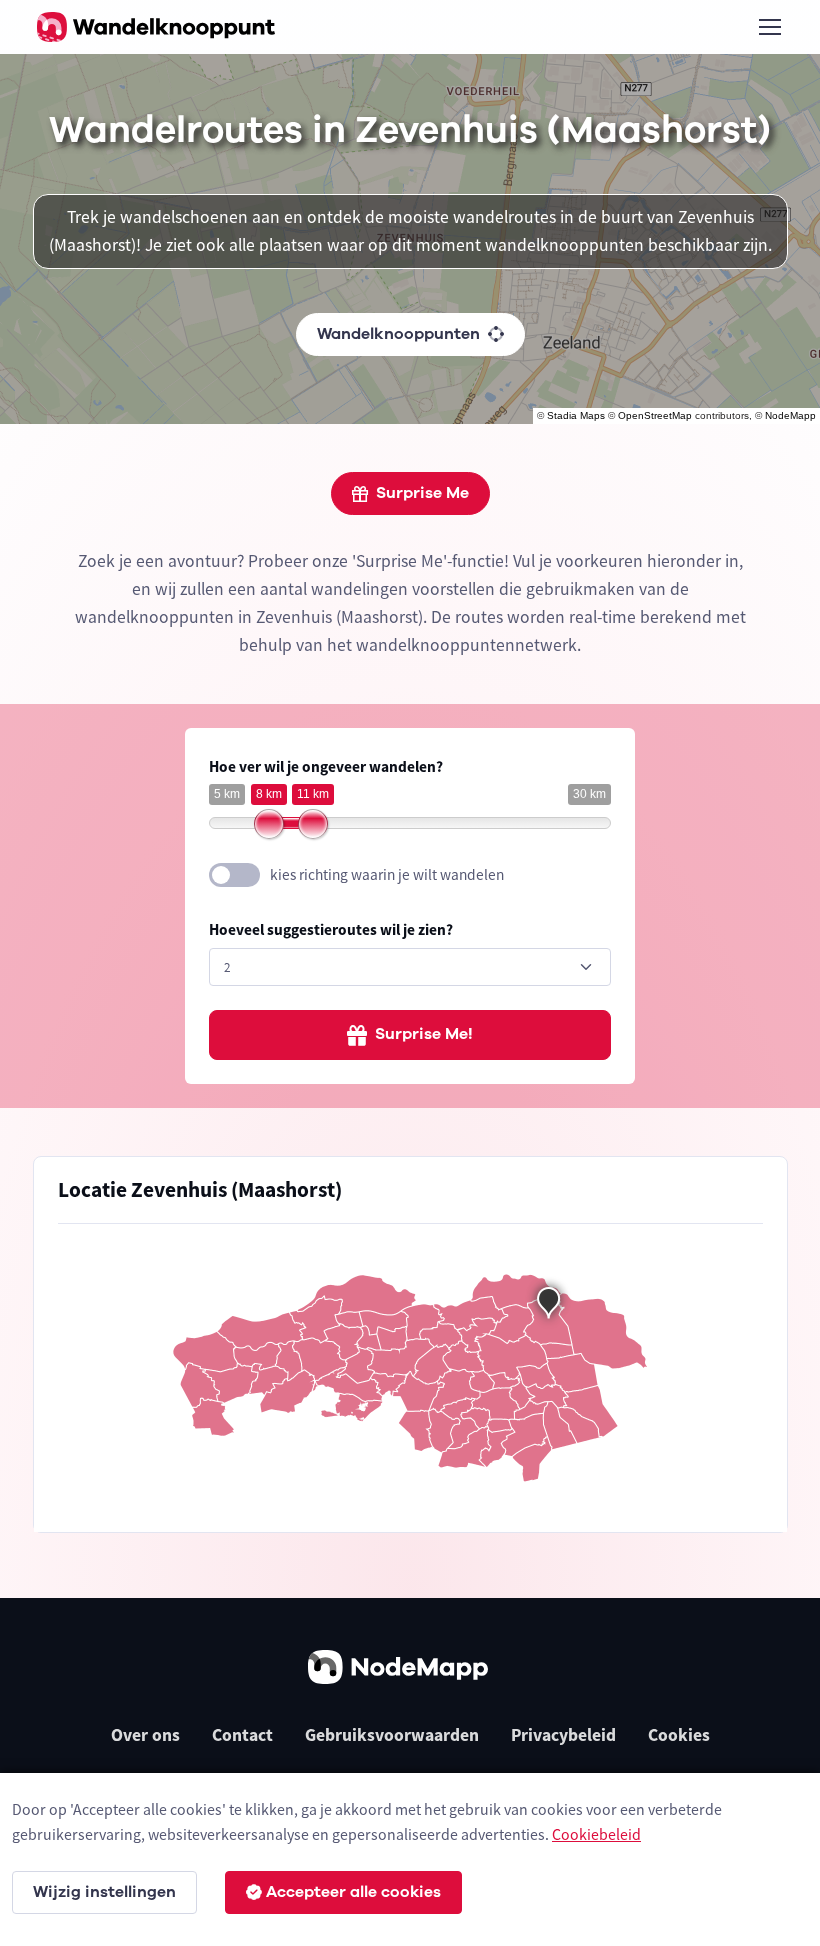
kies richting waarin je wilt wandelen (387, 874)
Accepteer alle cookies (353, 1892)
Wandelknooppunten (398, 334)
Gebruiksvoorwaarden (392, 1735)
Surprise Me (422, 493)
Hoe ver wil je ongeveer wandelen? (326, 766)
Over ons (145, 1735)
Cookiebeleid (596, 1834)
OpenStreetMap (655, 415)
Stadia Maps (576, 415)
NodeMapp (790, 415)
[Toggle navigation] (769, 27)
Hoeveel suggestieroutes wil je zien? (331, 929)
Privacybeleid (563, 1735)
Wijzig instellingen (104, 1892)
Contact (242, 1735)
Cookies (679, 1735)
